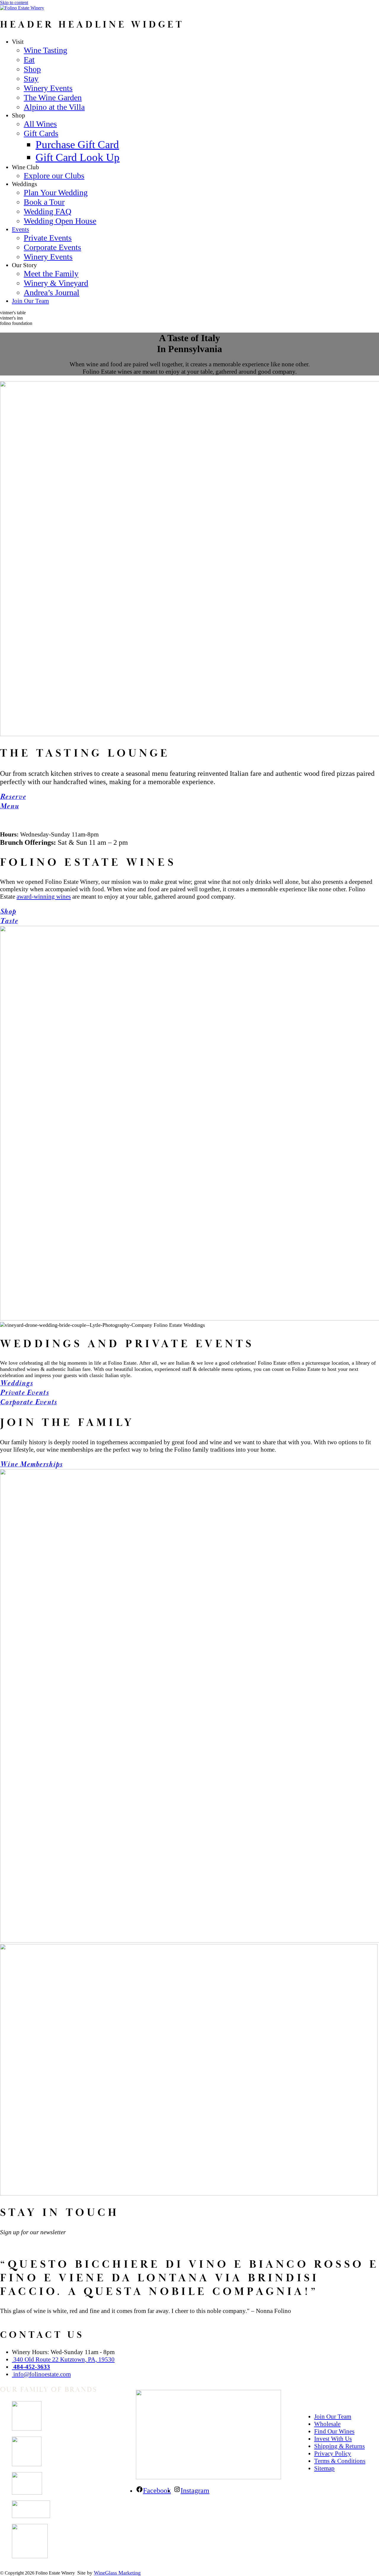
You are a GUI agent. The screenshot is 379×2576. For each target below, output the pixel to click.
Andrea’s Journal (52, 292)
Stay (31, 79)
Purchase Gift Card (77, 145)
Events (20, 229)
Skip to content (14, 3)
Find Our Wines (334, 2431)
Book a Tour (44, 202)
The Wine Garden (53, 97)
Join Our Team (30, 301)
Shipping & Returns (339, 2446)
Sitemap (324, 2468)
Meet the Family (51, 274)
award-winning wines (44, 897)
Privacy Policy (333, 2454)
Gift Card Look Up (78, 157)
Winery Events (48, 88)
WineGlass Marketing (117, 2573)
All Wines (40, 124)
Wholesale (327, 2424)
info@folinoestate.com (41, 2374)
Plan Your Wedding (56, 192)
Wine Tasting (45, 50)
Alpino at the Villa (54, 107)
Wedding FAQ (48, 211)
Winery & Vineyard (56, 283)
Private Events (48, 238)
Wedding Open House (60, 221)
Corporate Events (52, 247)
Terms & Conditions (340, 2461)
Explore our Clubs (54, 176)
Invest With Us (333, 2439)
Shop (32, 69)
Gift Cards (41, 133)
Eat (29, 60)
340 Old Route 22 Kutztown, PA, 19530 (63, 2359)
